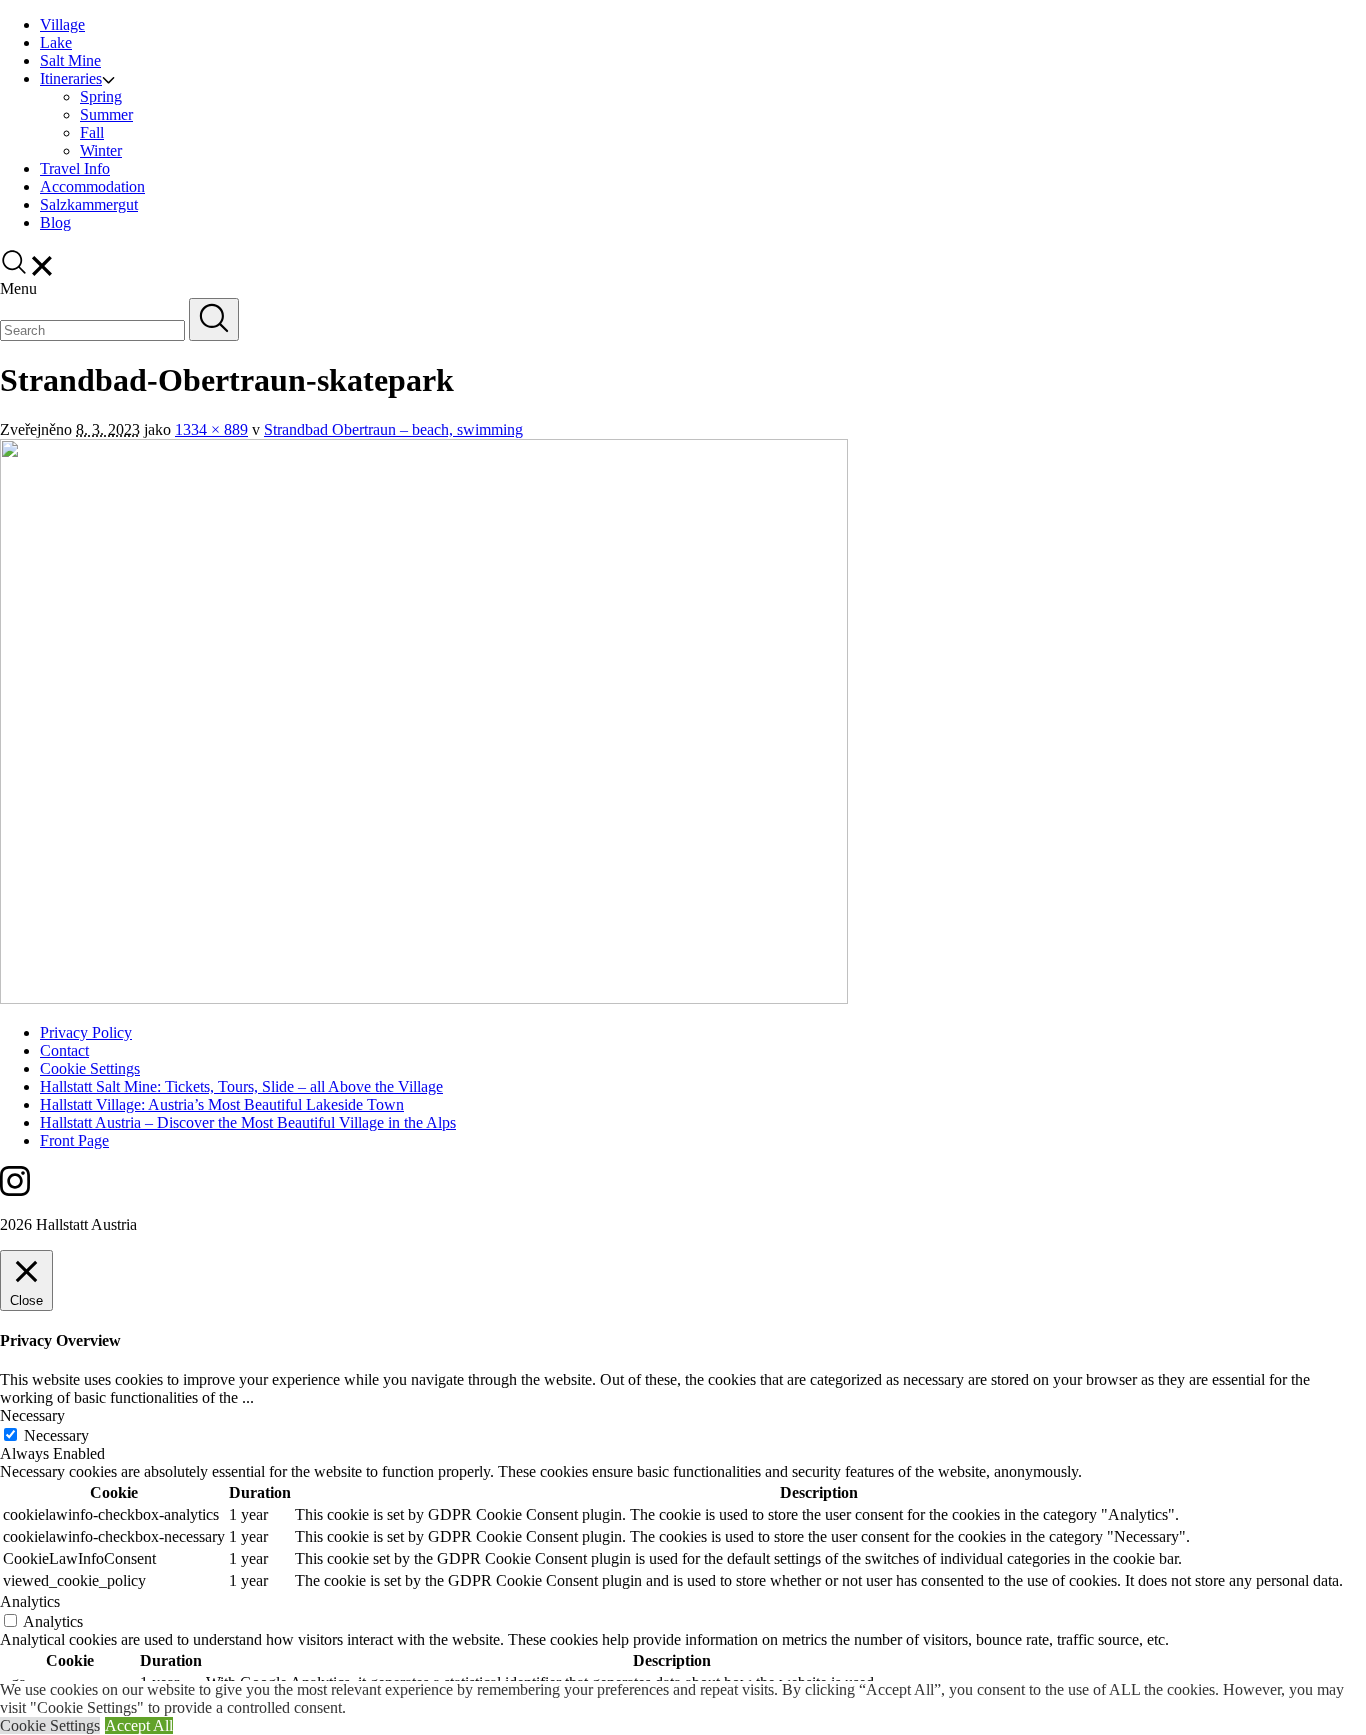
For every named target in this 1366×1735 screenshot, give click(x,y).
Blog (55, 222)
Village (62, 24)
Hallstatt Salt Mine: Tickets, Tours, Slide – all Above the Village (241, 1086)
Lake (56, 42)
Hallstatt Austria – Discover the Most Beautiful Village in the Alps (248, 1122)
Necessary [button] (32, 1415)
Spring (101, 96)
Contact (64, 1050)
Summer (106, 114)
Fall (92, 132)
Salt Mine (70, 60)
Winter (101, 150)
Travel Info (75, 168)
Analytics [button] (30, 1601)
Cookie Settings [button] (50, 1725)
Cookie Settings (90, 1068)
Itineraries (71, 78)
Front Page (74, 1140)
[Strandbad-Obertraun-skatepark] (424, 998)
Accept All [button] (139, 1725)
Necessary (56, 1435)
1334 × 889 (211, 429)
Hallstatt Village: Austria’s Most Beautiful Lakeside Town (222, 1104)
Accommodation (92, 186)
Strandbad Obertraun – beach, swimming (393, 429)
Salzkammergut (89, 204)
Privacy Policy (86, 1032)
